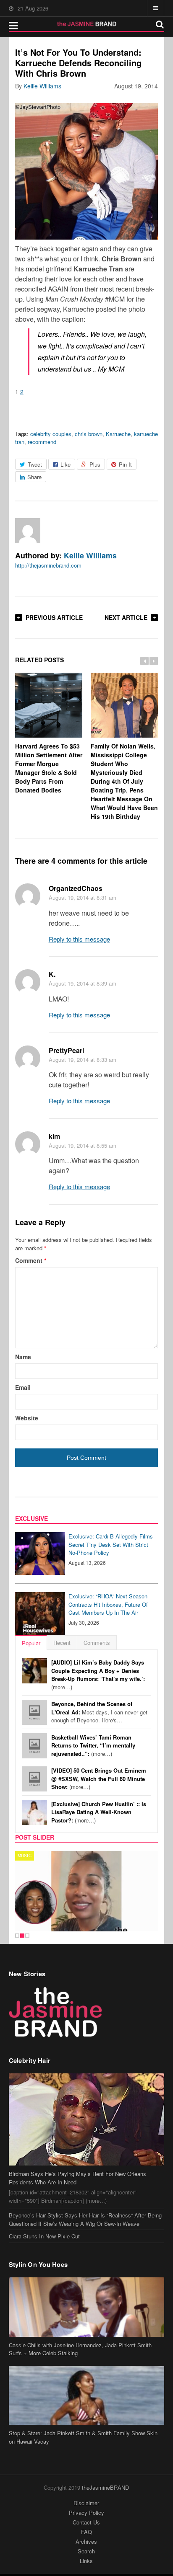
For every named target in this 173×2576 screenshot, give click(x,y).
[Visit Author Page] (28, 531)
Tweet (35, 464)
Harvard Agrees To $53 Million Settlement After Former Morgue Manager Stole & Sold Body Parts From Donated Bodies (49, 768)
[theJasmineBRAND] (87, 24)
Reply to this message (79, 939)
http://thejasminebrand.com (48, 565)
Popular (31, 1643)
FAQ (86, 2532)
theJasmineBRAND (105, 2487)
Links (86, 2561)
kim (54, 1136)
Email (23, 1387)
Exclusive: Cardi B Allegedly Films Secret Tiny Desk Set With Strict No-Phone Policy (111, 1544)
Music (25, 1856)
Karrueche (118, 434)
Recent (62, 1643)
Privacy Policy (86, 2513)
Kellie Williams (42, 86)
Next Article (126, 617)
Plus (95, 464)
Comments (97, 1643)
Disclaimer (86, 2503)
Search (86, 2551)
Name (23, 1357)
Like (66, 464)
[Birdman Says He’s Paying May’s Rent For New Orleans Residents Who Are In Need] (87, 2119)
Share (34, 477)
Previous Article (54, 617)
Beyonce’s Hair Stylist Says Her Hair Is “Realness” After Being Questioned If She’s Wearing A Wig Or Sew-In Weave (85, 2219)
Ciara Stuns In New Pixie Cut (44, 2236)
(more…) (98, 1675)
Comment (31, 1260)
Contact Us (86, 2522)
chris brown (89, 434)
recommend (42, 442)
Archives (86, 2541)
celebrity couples (51, 434)
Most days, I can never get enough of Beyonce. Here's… (99, 1712)
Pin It (125, 464)
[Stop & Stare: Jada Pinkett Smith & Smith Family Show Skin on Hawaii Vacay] (87, 2395)
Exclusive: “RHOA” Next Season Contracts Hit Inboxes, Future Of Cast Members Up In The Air (108, 1604)
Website (27, 1418)
